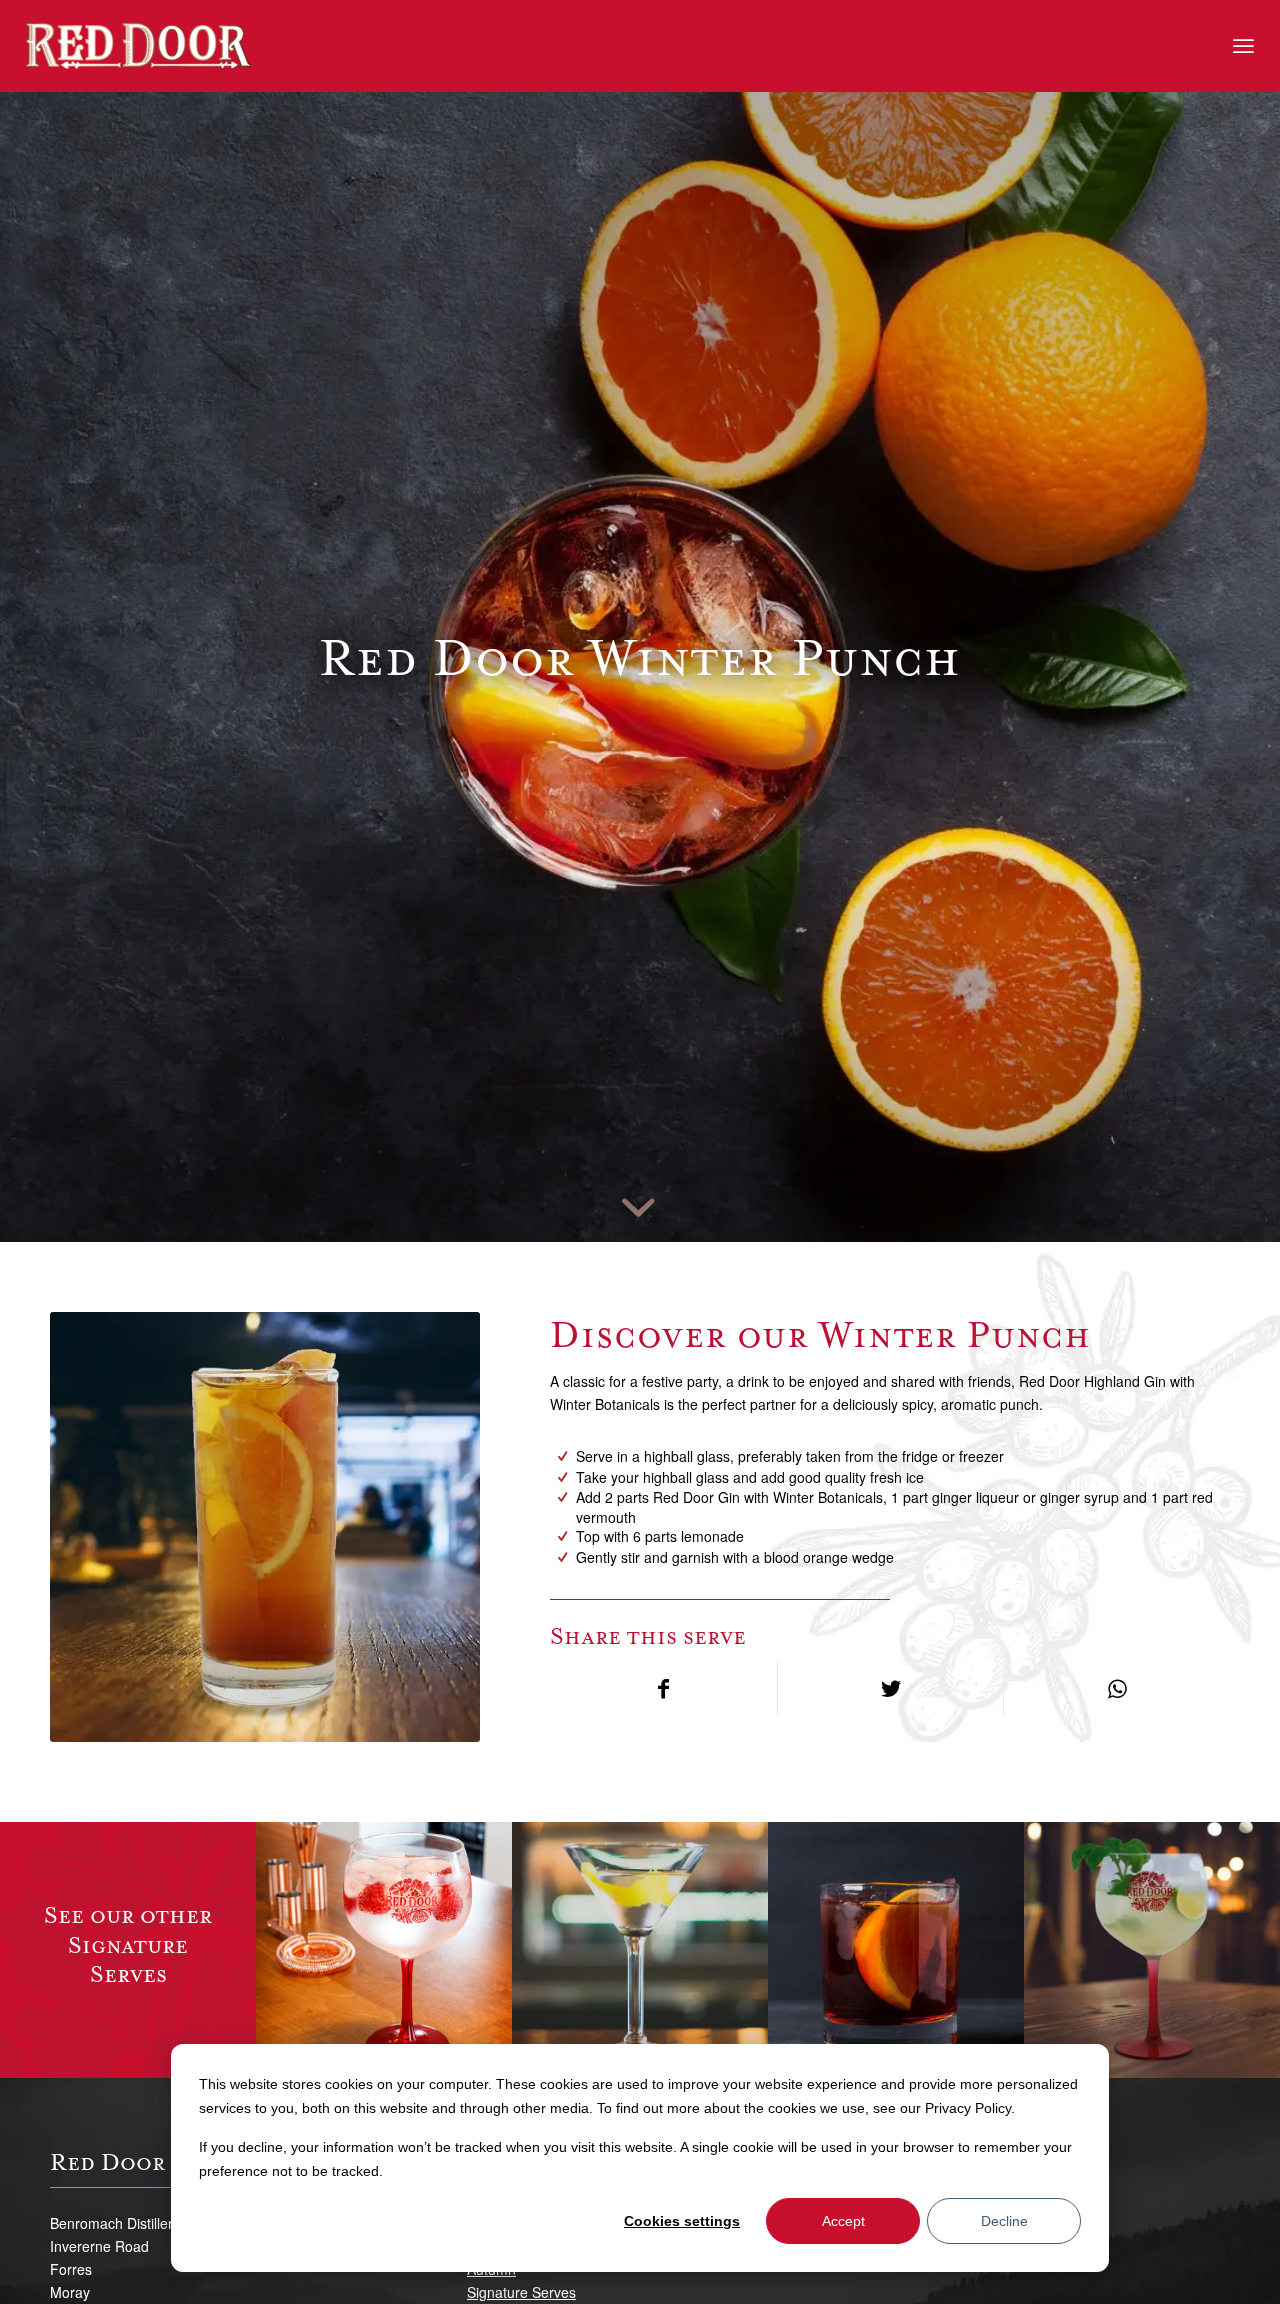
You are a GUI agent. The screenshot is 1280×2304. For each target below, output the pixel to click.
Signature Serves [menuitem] (521, 2292)
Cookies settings (682, 2221)
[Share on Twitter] (891, 1688)
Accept (843, 2221)
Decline (1004, 2221)
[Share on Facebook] (663, 1688)
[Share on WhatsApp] (1117, 1688)
